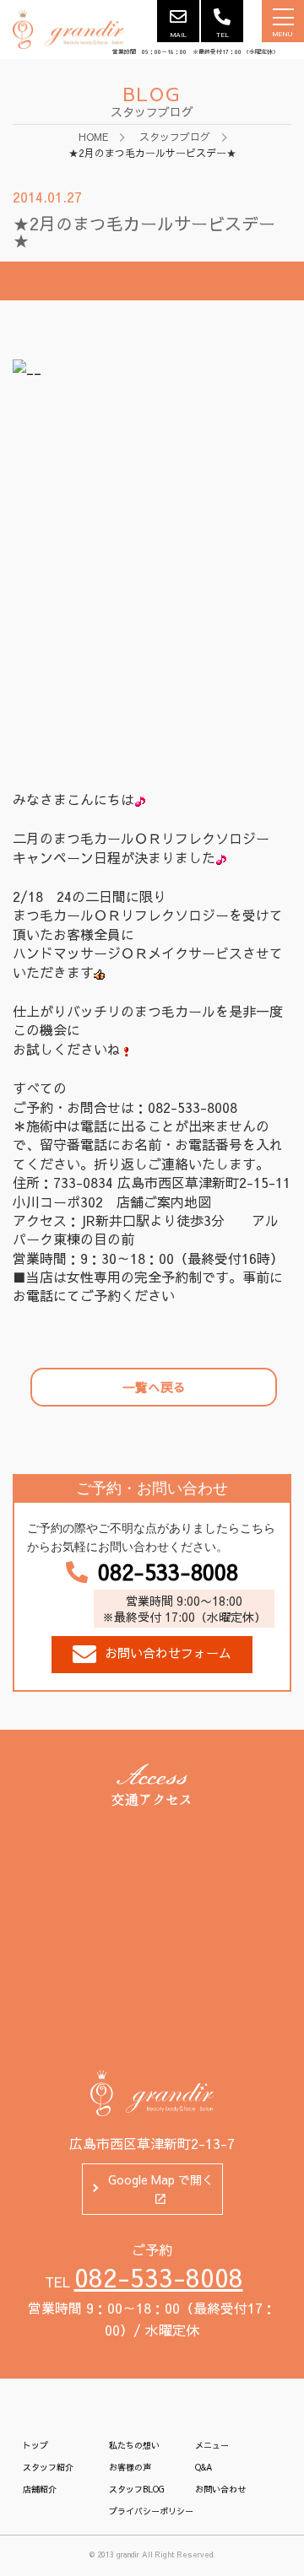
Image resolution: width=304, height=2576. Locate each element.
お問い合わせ (220, 2489)
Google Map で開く (161, 2179)
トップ (35, 2445)
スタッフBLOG (137, 2489)
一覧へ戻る (154, 1387)
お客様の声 (130, 2467)
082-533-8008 (168, 1572)
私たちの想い (134, 2445)
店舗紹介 (40, 2489)
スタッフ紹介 (48, 2467)
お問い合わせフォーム (168, 1653)
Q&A (204, 2467)
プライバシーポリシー (151, 2511)
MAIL (179, 34)
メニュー (212, 2445)
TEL (223, 34)
